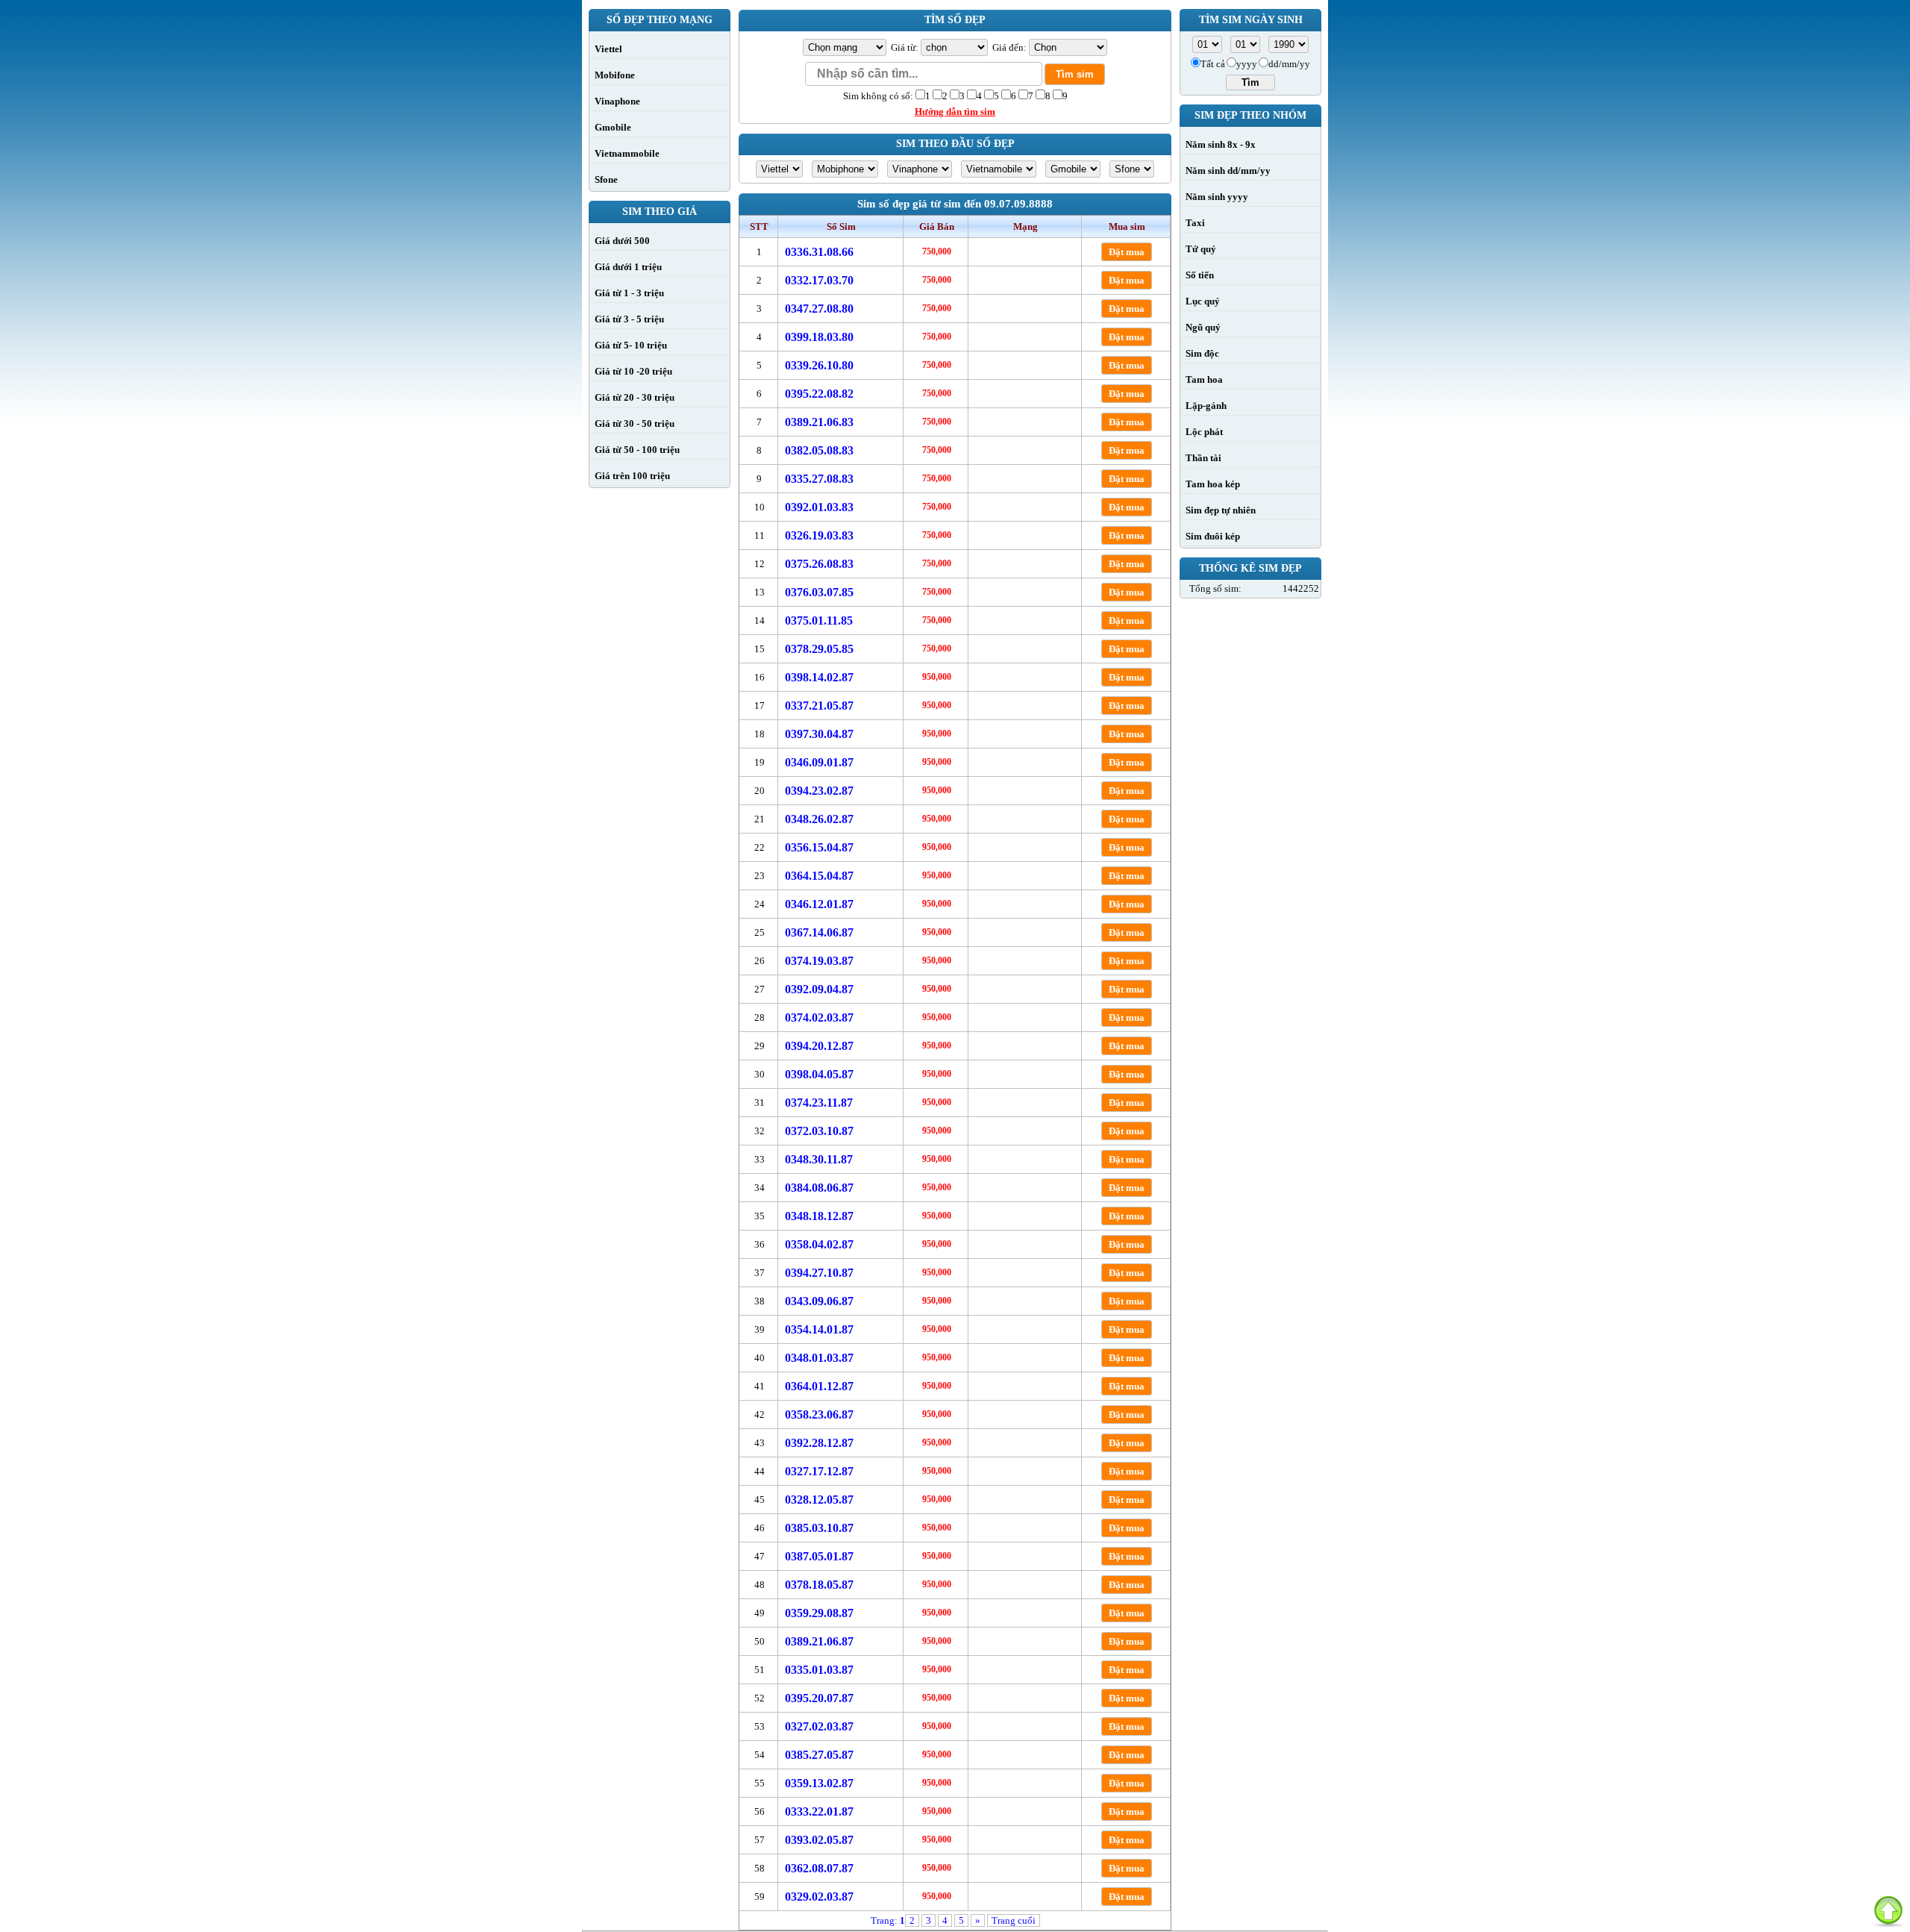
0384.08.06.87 (819, 1188)
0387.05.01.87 (819, 1556)
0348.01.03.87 (819, 1358)
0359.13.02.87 (819, 1783)
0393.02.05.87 (819, 1840)
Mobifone (615, 75)
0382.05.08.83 (819, 450)
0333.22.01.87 (819, 1811)
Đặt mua (1127, 252)
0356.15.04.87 (819, 847)
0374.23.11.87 (819, 1103)
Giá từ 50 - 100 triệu (637, 450)
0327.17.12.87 (819, 1471)
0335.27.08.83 (819, 479)
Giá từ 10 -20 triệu (633, 371)
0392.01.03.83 (819, 507)
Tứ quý (1201, 249)
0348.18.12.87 (819, 1216)
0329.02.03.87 (819, 1897)
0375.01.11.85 (819, 620)
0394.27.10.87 (819, 1273)
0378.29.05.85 (819, 649)
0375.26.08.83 (819, 564)
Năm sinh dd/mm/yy (1228, 171)
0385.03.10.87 (819, 1528)
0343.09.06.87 (819, 1301)
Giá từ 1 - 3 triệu (629, 293)
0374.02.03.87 (819, 1017)
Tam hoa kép (1213, 484)
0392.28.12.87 (819, 1443)
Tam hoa (1204, 379)
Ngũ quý (1203, 327)
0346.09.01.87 (819, 762)
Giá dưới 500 (622, 241)
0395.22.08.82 (819, 394)
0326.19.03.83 (819, 535)
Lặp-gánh (1206, 406)
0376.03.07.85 (819, 592)
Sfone (606, 179)
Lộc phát (1204, 432)
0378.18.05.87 (819, 1585)
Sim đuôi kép (1213, 536)
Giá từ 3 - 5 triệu (629, 319)
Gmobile (613, 127)
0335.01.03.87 (819, 1670)
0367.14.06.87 (819, 932)
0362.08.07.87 (819, 1868)
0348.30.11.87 (819, 1159)
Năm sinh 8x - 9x (1221, 144)
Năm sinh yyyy (1217, 197)
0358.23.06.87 (819, 1414)
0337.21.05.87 (819, 706)
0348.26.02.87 (819, 819)
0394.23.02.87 (819, 791)
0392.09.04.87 (819, 989)
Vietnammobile (627, 153)
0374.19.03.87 (819, 961)
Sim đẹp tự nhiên (1221, 510)
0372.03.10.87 (819, 1131)
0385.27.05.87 (819, 1755)
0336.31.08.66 (819, 252)
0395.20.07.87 (819, 1698)
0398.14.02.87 (819, 677)
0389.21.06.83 (819, 422)
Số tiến (1200, 275)
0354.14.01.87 (819, 1329)
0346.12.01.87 (819, 904)
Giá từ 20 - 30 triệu (635, 397)
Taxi (1195, 223)
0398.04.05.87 (819, 1074)
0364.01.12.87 (819, 1386)
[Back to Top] (1888, 1910)
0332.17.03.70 (819, 280)
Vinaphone (617, 101)
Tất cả (1213, 64)
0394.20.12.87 (819, 1046)
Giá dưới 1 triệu (628, 267)
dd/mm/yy (1289, 64)
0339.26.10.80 (819, 365)
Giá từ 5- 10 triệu (631, 345)
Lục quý (1203, 301)
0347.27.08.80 (819, 309)
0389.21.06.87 (819, 1641)
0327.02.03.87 (819, 1726)
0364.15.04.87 (819, 876)
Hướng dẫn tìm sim (955, 112)
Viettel (608, 49)
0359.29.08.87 (819, 1613)
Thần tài (1203, 458)
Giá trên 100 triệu (632, 476)
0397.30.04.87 (819, 734)
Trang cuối (1014, 1920)
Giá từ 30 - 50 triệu (635, 423)
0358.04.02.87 (819, 1244)
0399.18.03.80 (819, 337)
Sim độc (1202, 353)
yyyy (1247, 64)
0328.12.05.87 (819, 1500)
